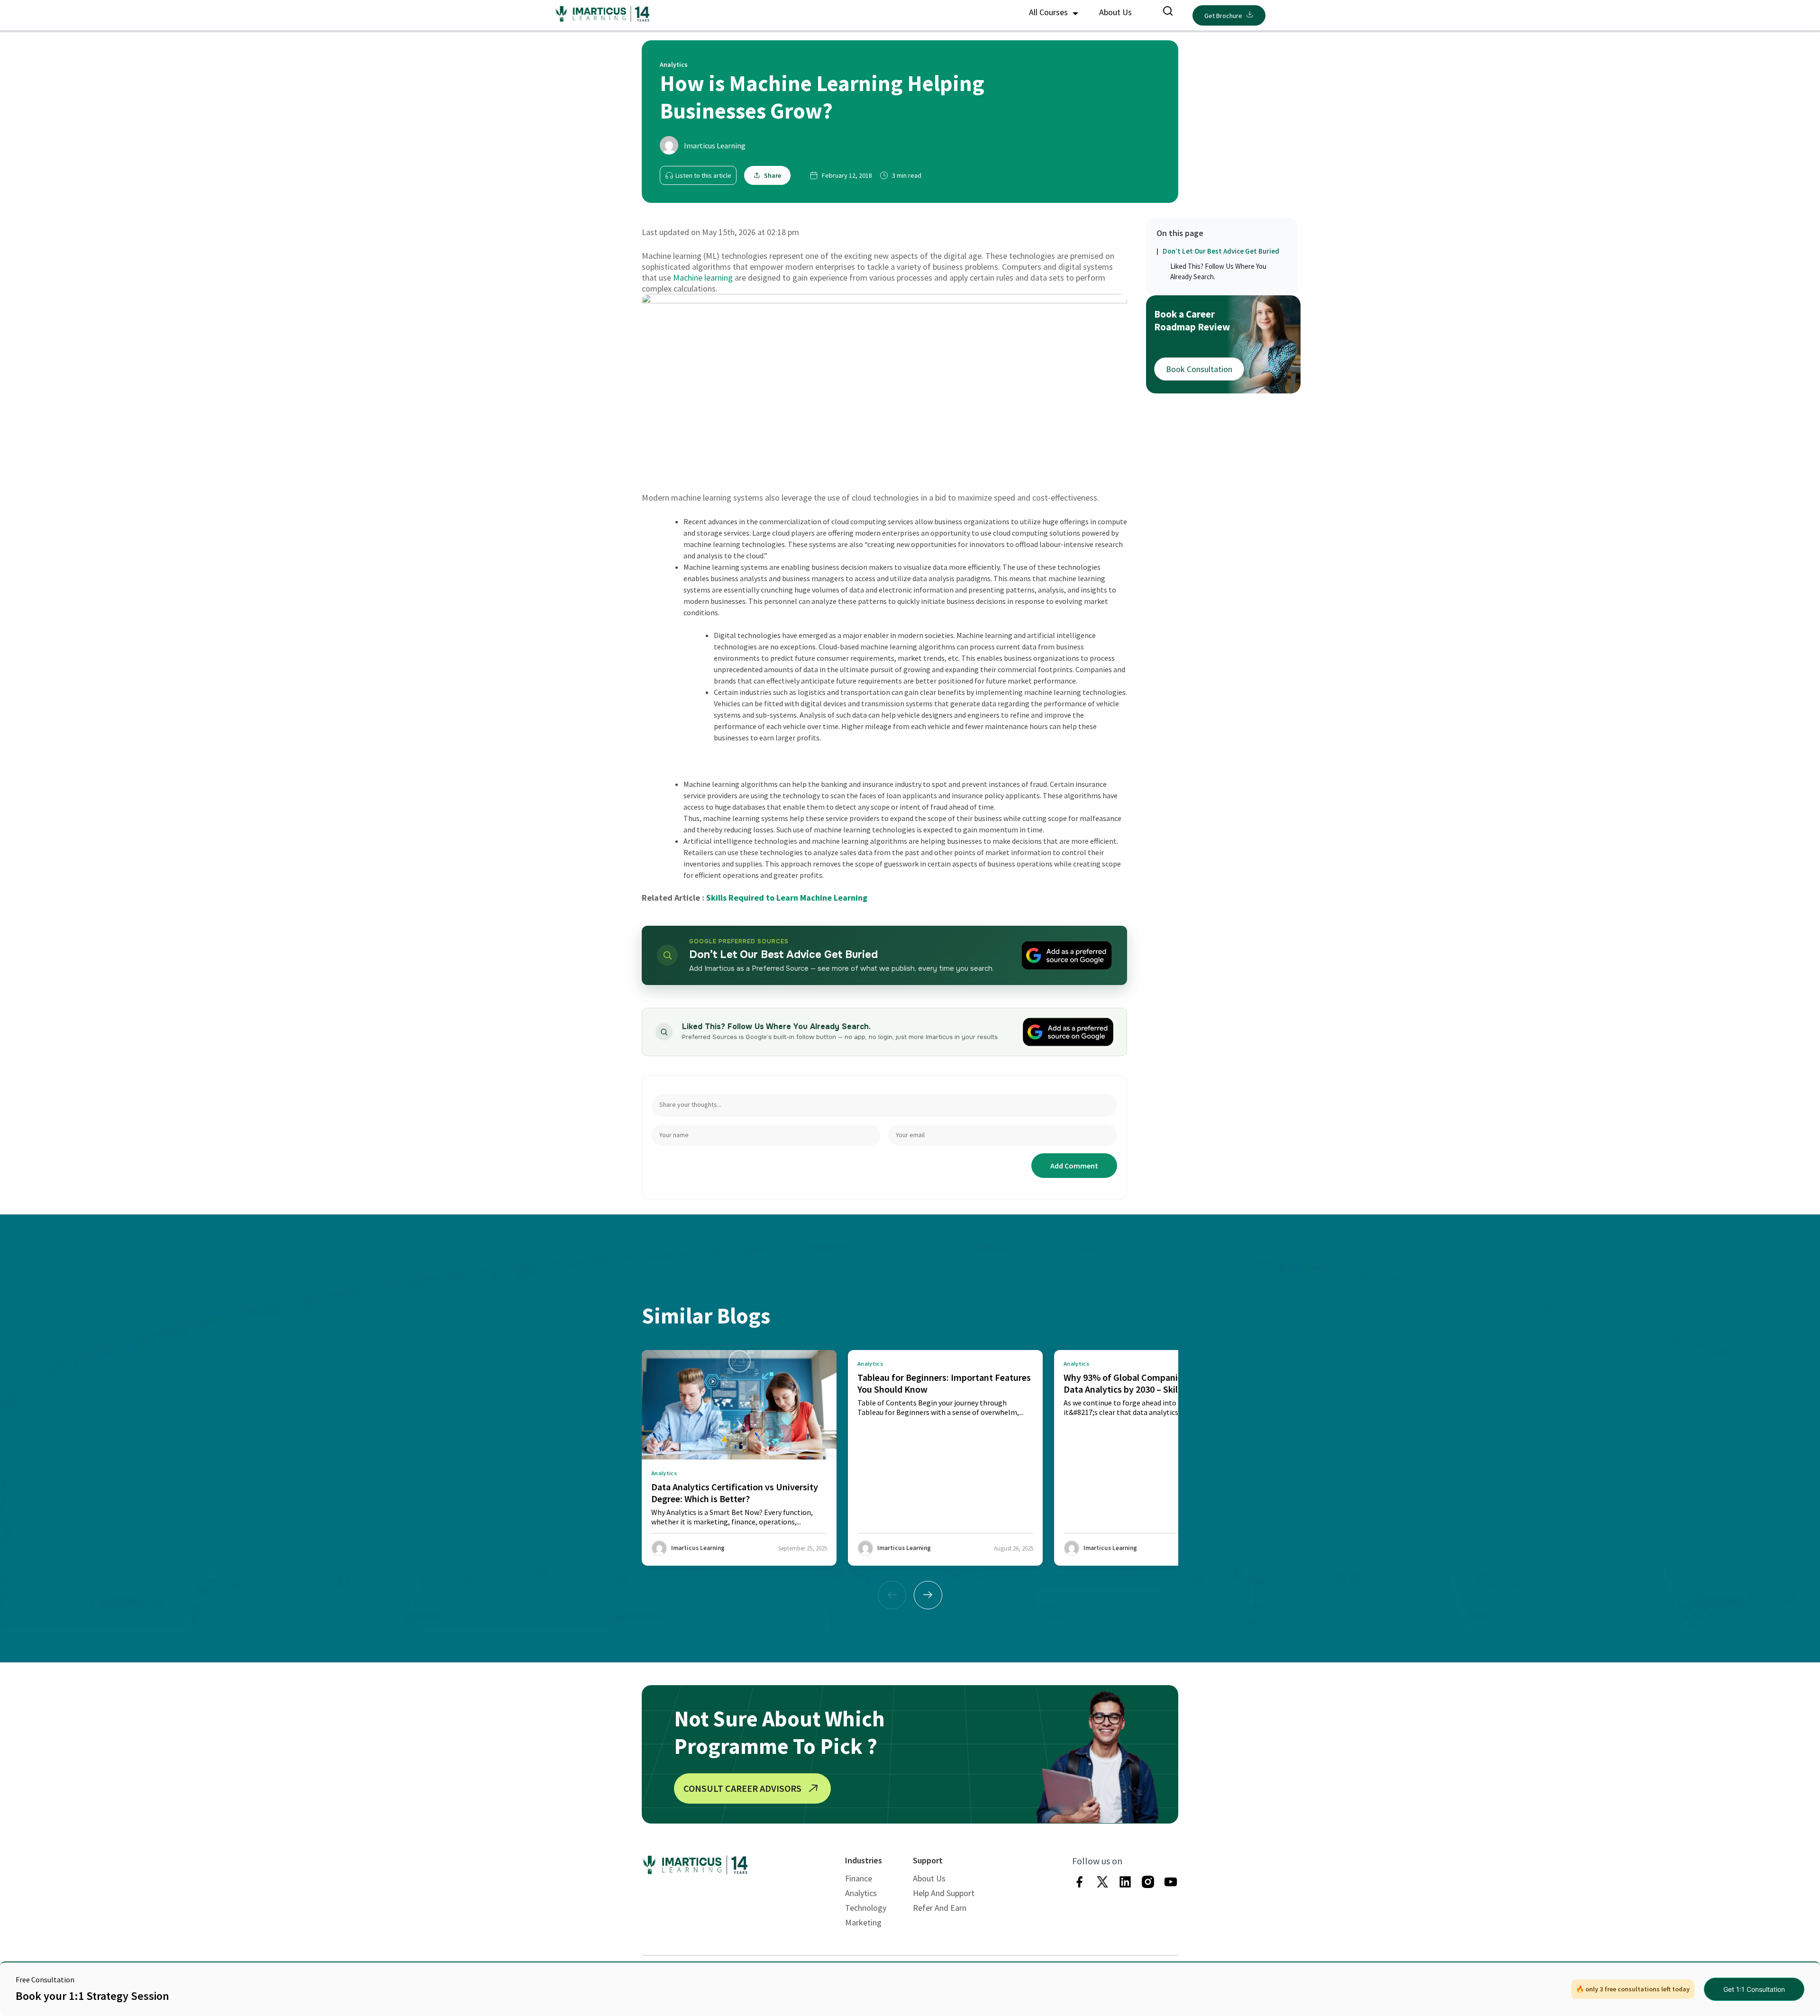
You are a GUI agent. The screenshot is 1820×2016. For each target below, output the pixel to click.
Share (773, 175)
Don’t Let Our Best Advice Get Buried (1221, 251)
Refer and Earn (940, 1908)
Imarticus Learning (715, 146)
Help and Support (944, 1893)
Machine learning (703, 278)
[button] (928, 1595)
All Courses (1049, 12)
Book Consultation (1199, 369)
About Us (1115, 12)
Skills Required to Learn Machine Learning (787, 898)
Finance (859, 1878)
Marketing (863, 1922)
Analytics (861, 1893)
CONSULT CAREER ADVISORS (742, 1788)
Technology (866, 1908)
